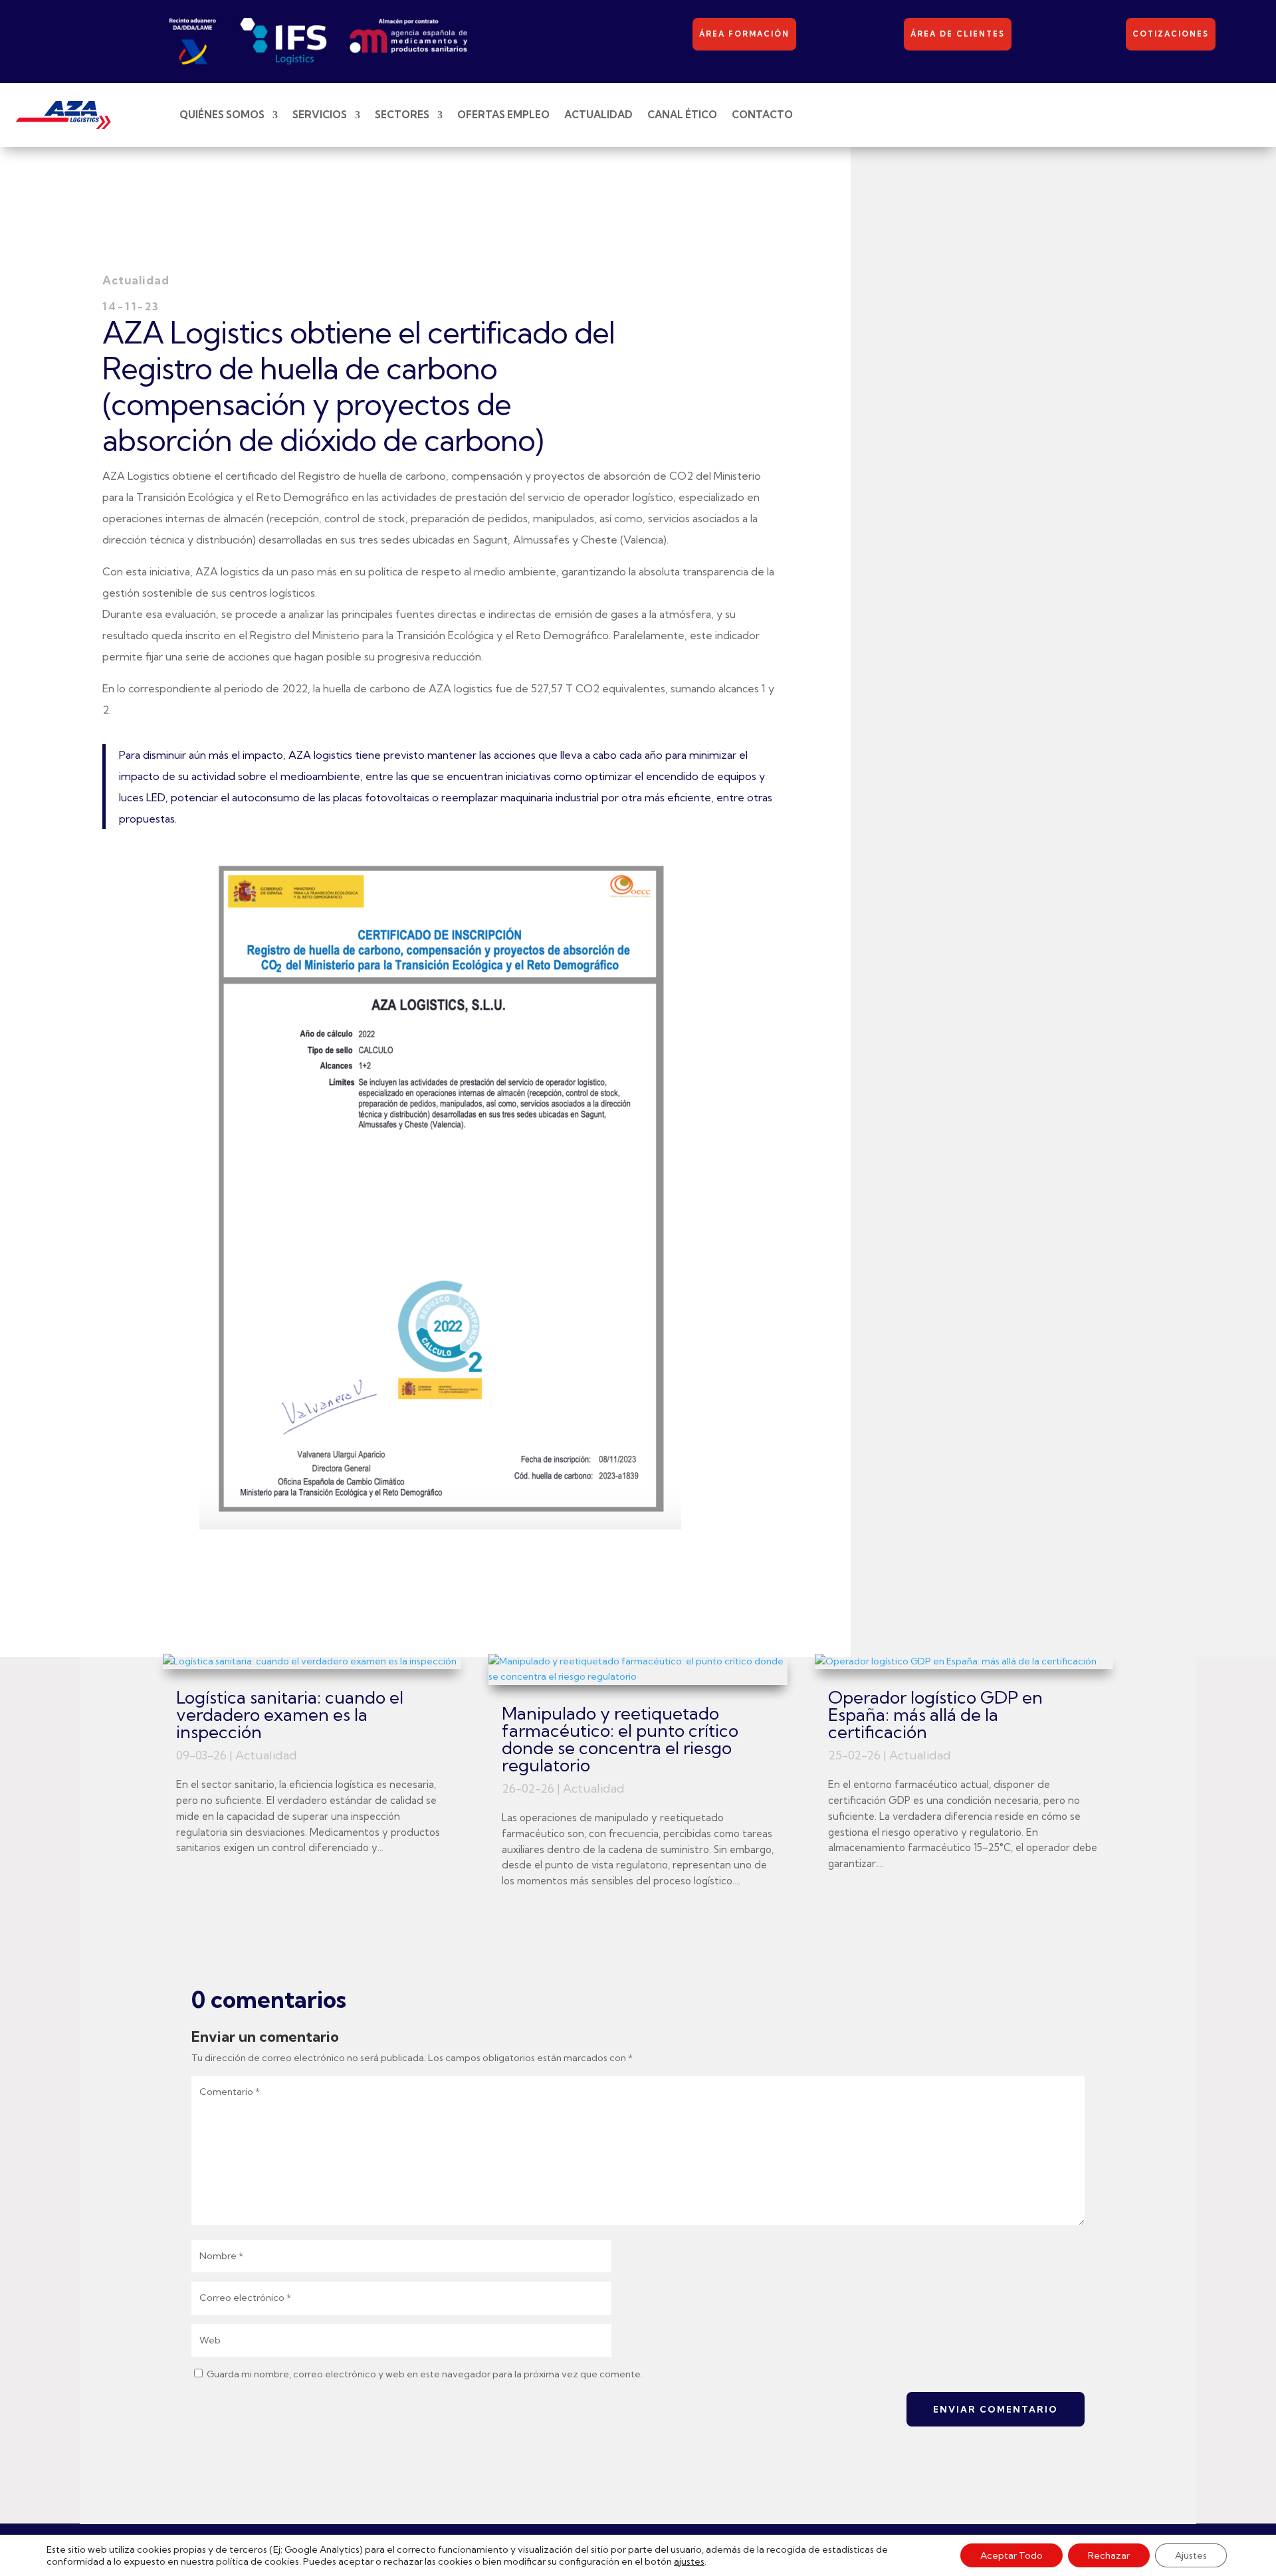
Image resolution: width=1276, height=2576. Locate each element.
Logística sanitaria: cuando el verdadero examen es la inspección (290, 1715)
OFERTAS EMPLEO (503, 115)
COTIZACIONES (1171, 34)
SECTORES (402, 115)
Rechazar (1109, 2555)
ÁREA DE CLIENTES (958, 34)
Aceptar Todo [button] (1011, 2555)
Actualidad (266, 1755)
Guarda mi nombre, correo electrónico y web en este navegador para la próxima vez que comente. (425, 2374)
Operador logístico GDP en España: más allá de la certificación (935, 1715)
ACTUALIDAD (598, 115)
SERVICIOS (320, 115)
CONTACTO (762, 115)
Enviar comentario (996, 2409)
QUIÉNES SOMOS (222, 115)
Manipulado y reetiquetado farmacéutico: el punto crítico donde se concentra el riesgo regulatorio (620, 1739)
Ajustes (1191, 2555)
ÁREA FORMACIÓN (744, 34)
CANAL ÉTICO (682, 115)
